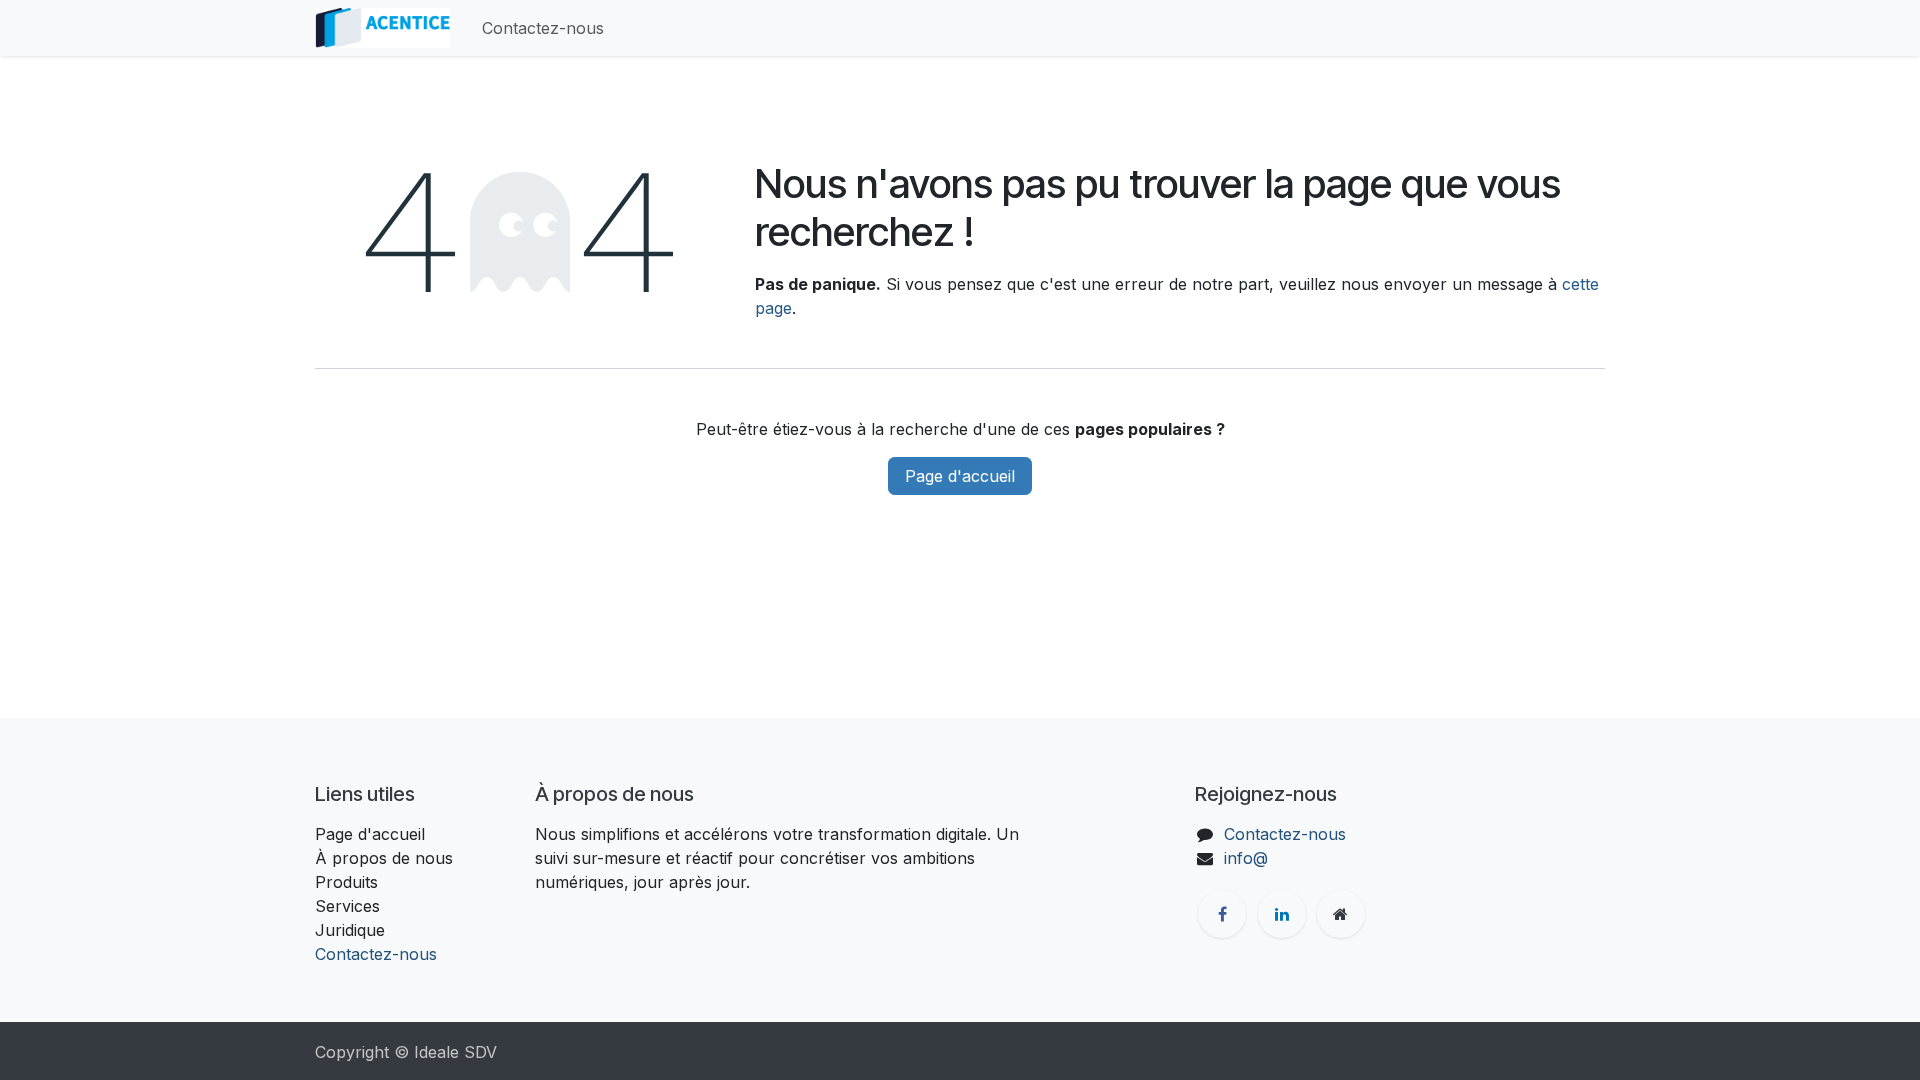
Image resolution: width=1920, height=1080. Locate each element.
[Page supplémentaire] (1341, 914)
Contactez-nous (376, 954)
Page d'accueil (960, 476)
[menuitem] (543, 28)
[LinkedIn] (1282, 914)
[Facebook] (1222, 914)
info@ (1246, 858)
